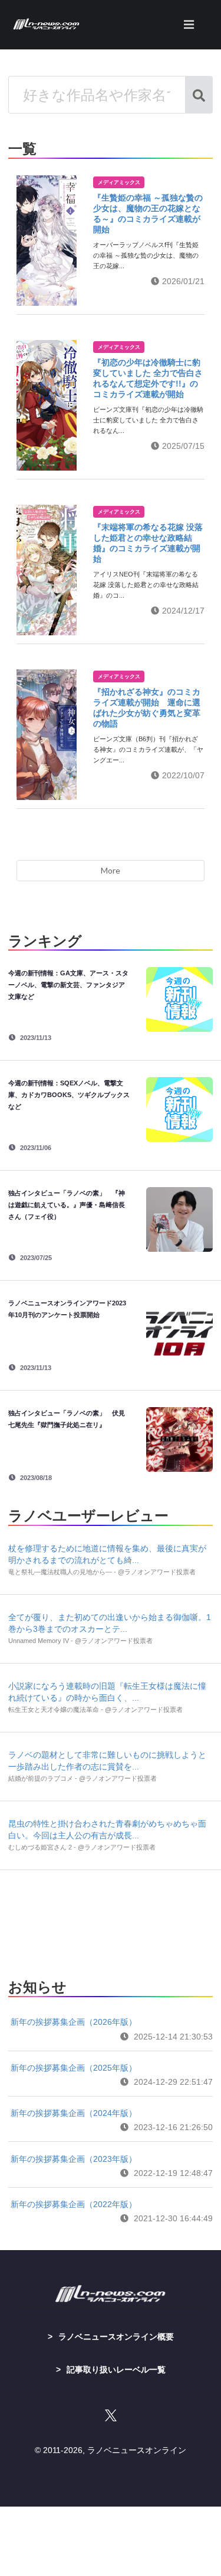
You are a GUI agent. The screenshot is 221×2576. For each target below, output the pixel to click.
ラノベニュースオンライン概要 (116, 2337)
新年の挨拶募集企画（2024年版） (74, 2113)
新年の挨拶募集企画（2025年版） (74, 2068)
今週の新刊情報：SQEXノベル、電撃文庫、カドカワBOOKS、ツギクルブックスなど (69, 1095)
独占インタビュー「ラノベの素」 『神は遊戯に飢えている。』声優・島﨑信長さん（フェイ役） (67, 1205)
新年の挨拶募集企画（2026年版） (74, 2022)
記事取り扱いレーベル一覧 (116, 2370)
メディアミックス (119, 182)
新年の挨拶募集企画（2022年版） (74, 2204)
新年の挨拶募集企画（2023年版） (74, 2159)
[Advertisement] (111, 1921)
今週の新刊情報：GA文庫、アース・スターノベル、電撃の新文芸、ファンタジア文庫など (68, 985)
